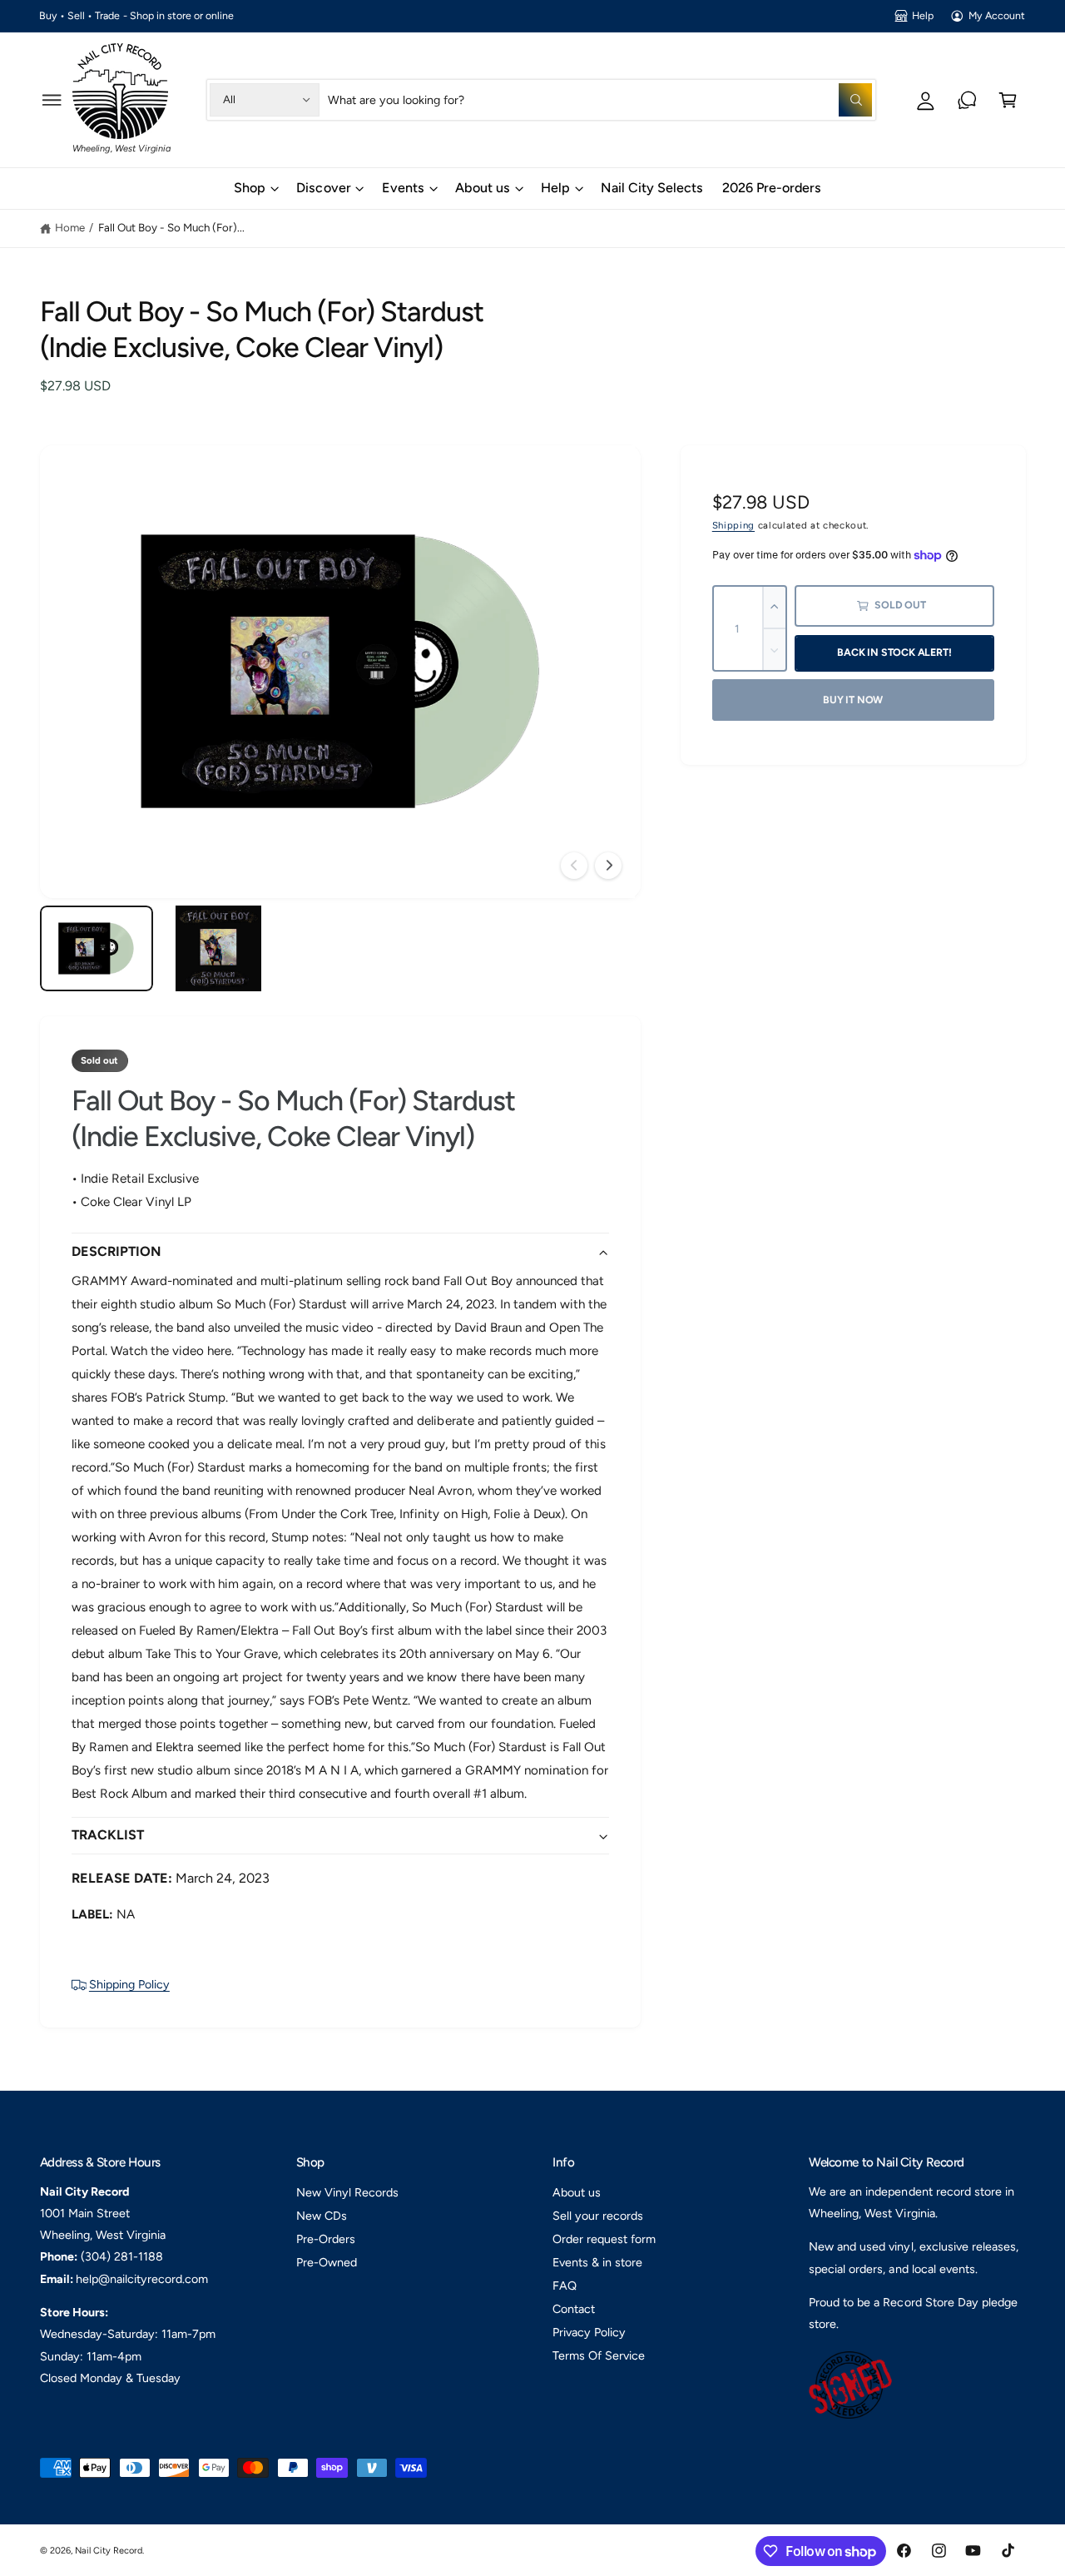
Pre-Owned (327, 2262)
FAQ (565, 2286)
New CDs (322, 2216)
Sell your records (598, 2216)
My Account (997, 15)
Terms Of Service (599, 2355)
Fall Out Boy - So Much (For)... (171, 227)
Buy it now (853, 700)
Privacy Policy (589, 2332)
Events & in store (597, 2262)
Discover (323, 188)
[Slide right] (608, 866)
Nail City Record (109, 2551)
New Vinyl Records (347, 2192)
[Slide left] (574, 866)
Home (70, 227)
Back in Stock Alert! (894, 652)
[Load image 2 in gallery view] (218, 948)
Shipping (733, 525)
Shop (250, 188)
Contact (574, 2309)
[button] (52, 99)
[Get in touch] (967, 99)
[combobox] (600, 99)
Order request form (604, 2239)
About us (483, 188)
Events (403, 188)
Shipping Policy (129, 1984)
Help (923, 15)
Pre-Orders (326, 2239)
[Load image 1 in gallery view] (97, 948)
